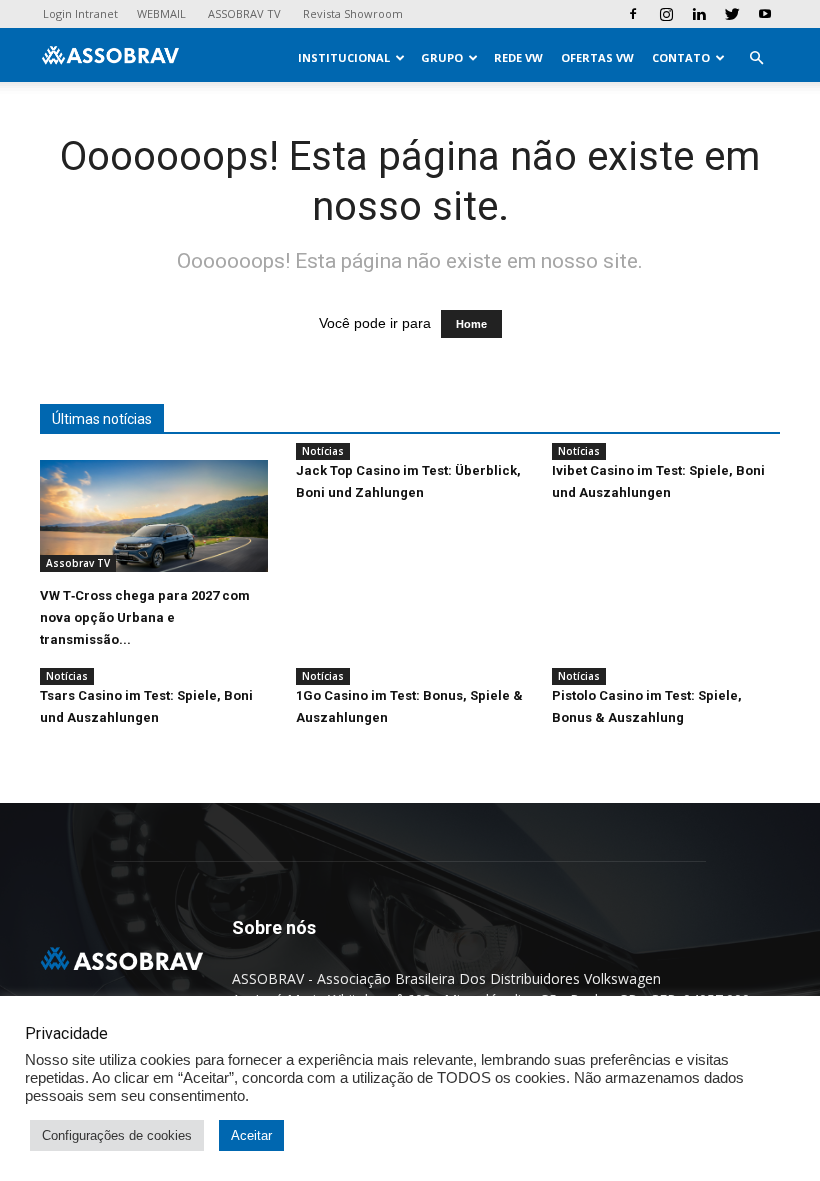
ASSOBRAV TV (244, 13)
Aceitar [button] (251, 1135)
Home (471, 324)
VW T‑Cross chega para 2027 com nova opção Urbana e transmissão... (145, 617)
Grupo (442, 57)
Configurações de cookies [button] (117, 1135)
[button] (756, 58)
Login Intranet (80, 13)
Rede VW (518, 57)
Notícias (323, 451)
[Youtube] (765, 14)
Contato (681, 57)
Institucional (344, 57)
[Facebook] (633, 14)
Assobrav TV (78, 563)
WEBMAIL (161, 13)
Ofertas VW (597, 57)
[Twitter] (732, 14)
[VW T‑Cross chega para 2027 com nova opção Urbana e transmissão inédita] (154, 516)
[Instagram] (666, 14)
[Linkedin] (699, 14)
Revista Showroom (353, 13)
